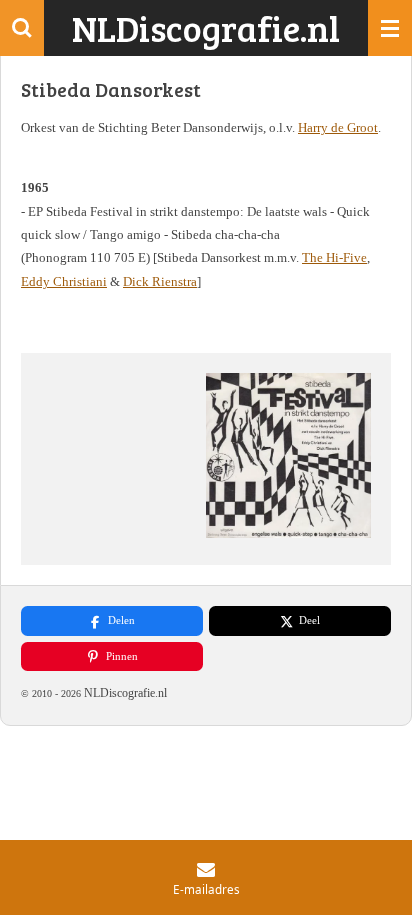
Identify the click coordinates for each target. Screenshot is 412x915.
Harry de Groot (338, 127)
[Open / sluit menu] (390, 28)
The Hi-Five (334, 257)
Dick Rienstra (160, 281)
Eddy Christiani (64, 281)
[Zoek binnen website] (22, 28)
